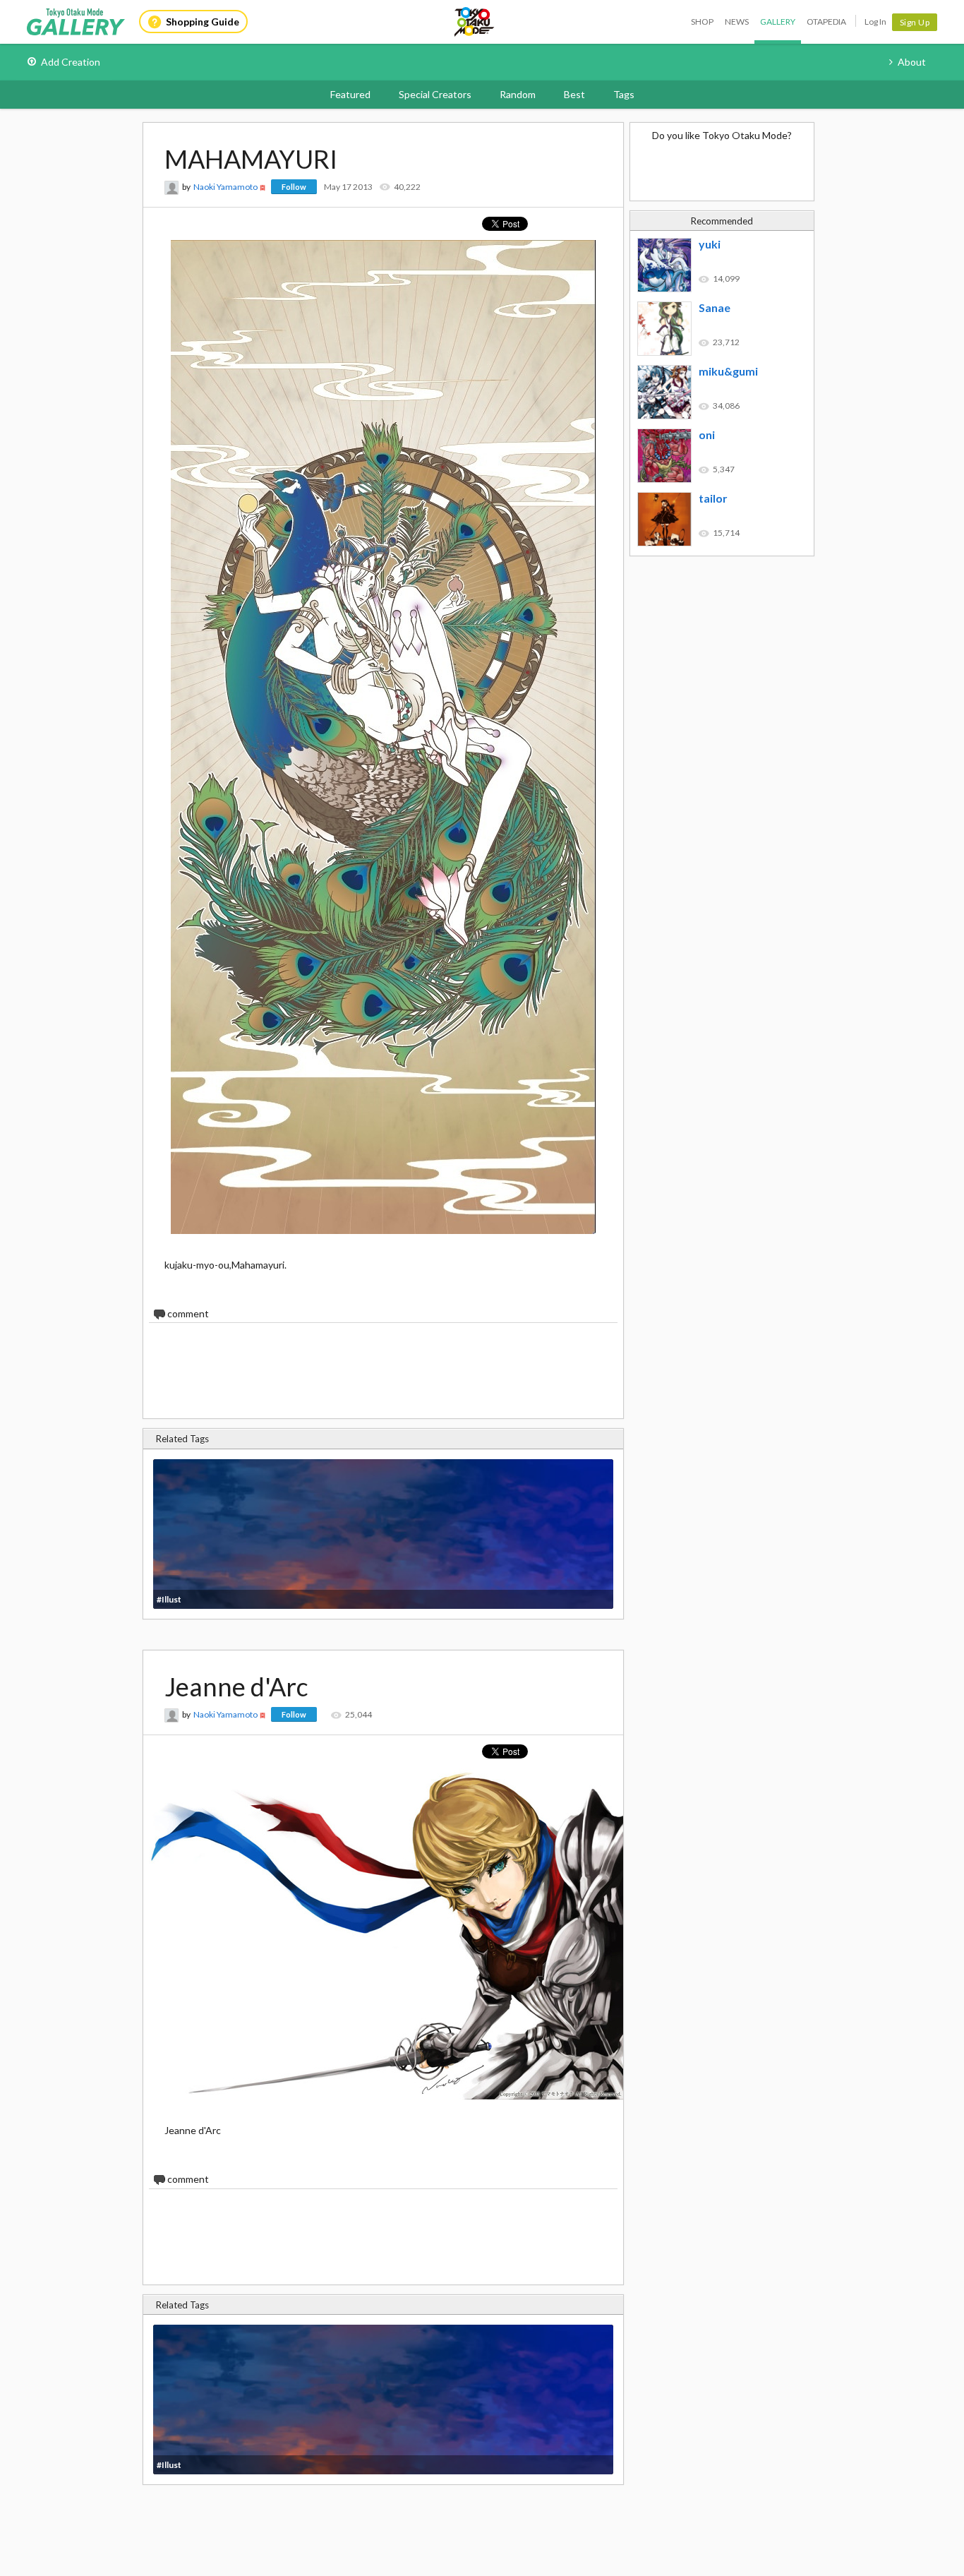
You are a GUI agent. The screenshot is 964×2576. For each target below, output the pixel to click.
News (737, 22)
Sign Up (915, 22)
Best (574, 94)
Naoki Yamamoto (225, 187)
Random (518, 94)
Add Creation (71, 62)
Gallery (778, 22)
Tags (624, 94)
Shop (702, 22)
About (912, 62)
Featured (350, 94)
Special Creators (435, 94)
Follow (294, 187)
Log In (875, 22)
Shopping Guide (203, 22)
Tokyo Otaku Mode (475, 22)
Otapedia (826, 22)
